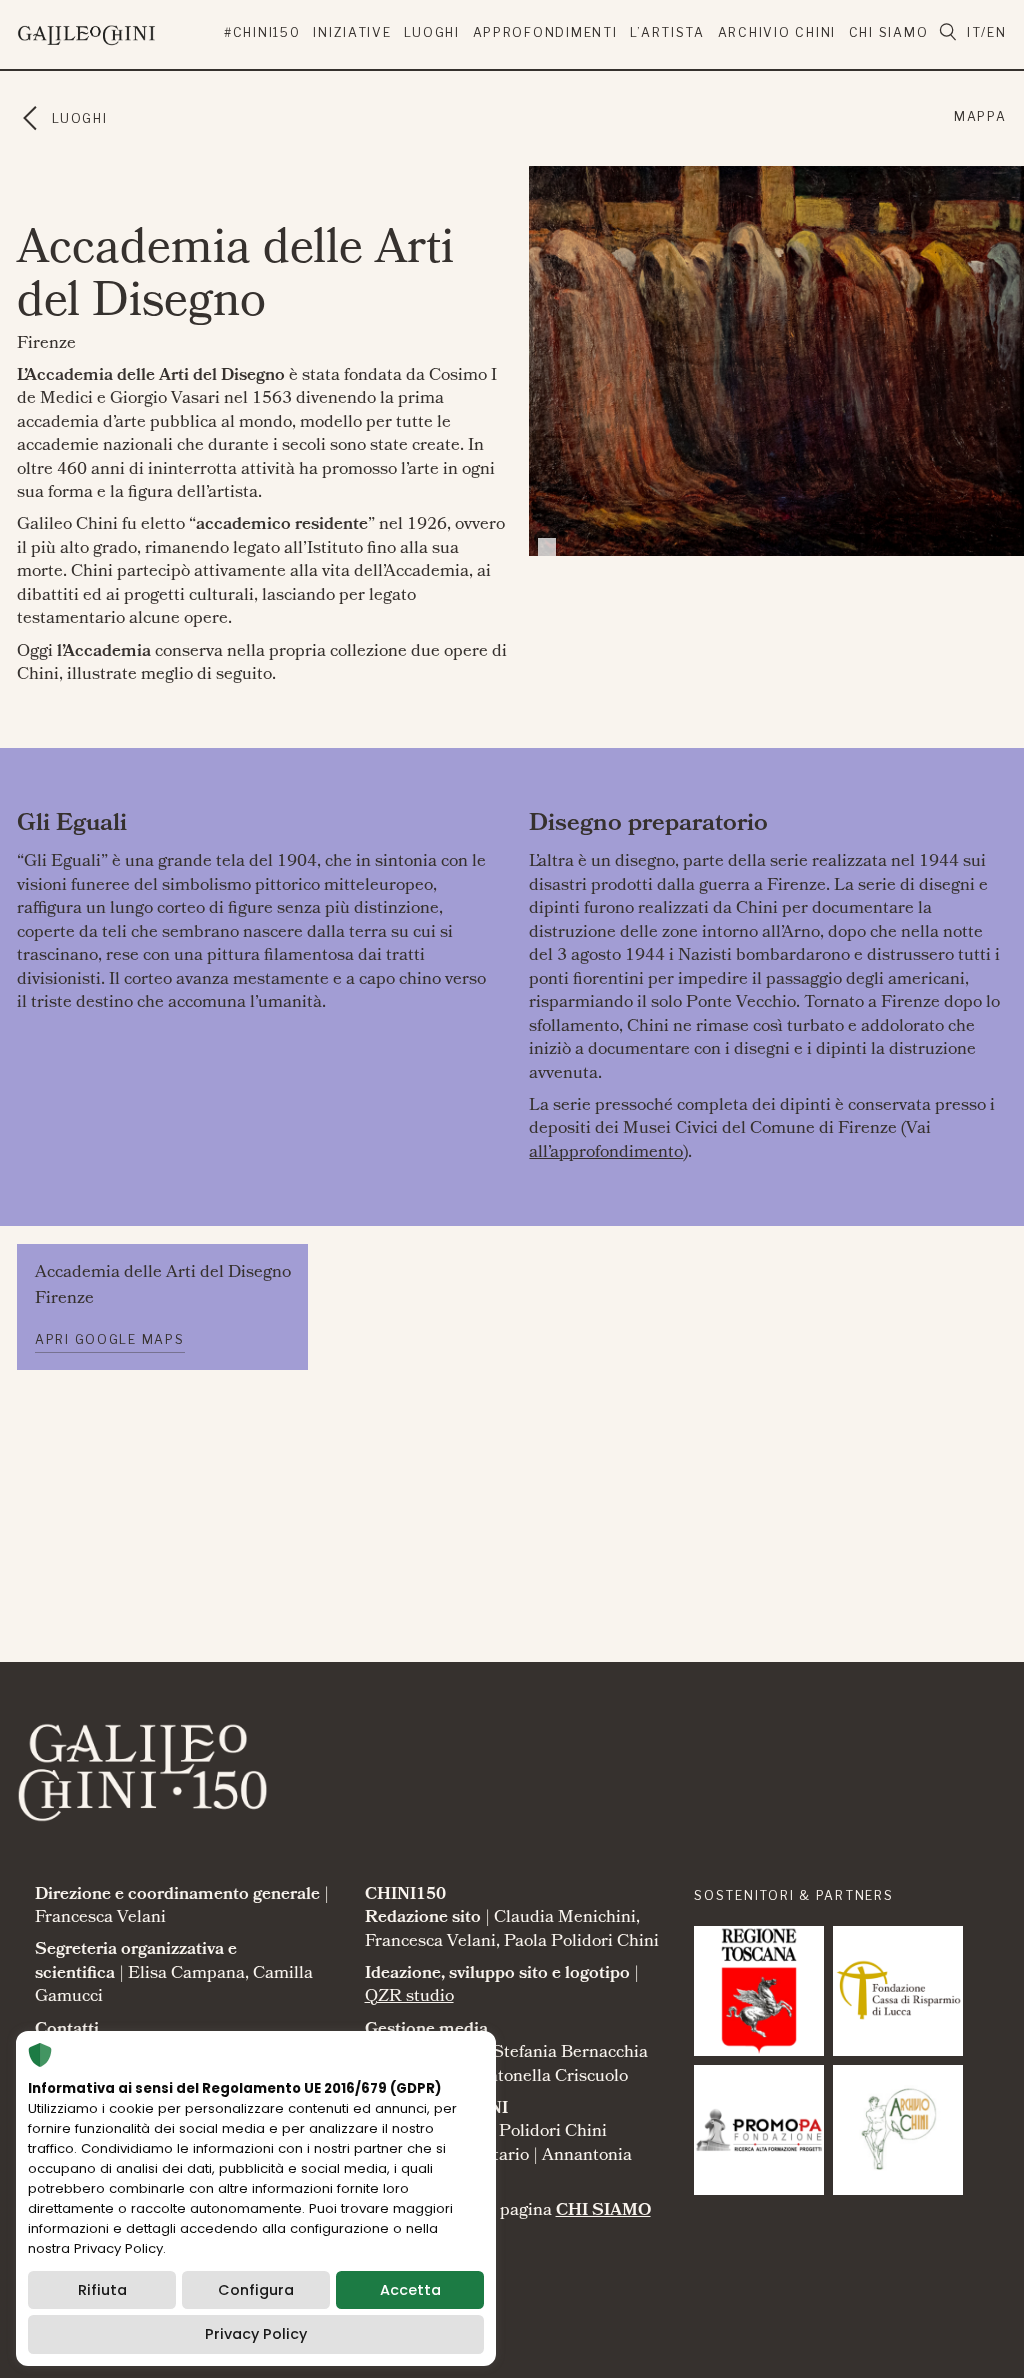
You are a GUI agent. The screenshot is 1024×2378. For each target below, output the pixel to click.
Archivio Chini (777, 32)
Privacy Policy (256, 2334)
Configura (256, 2290)
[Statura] (759, 1991)
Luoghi (431, 32)
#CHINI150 (262, 32)
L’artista (667, 32)
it (974, 32)
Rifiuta (102, 2290)
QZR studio (409, 1997)
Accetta (410, 2290)
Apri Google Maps (110, 1339)
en (996, 32)
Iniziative (352, 32)
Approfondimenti (545, 32)
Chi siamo (889, 32)
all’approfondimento (606, 1153)
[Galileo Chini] (120, 31)
